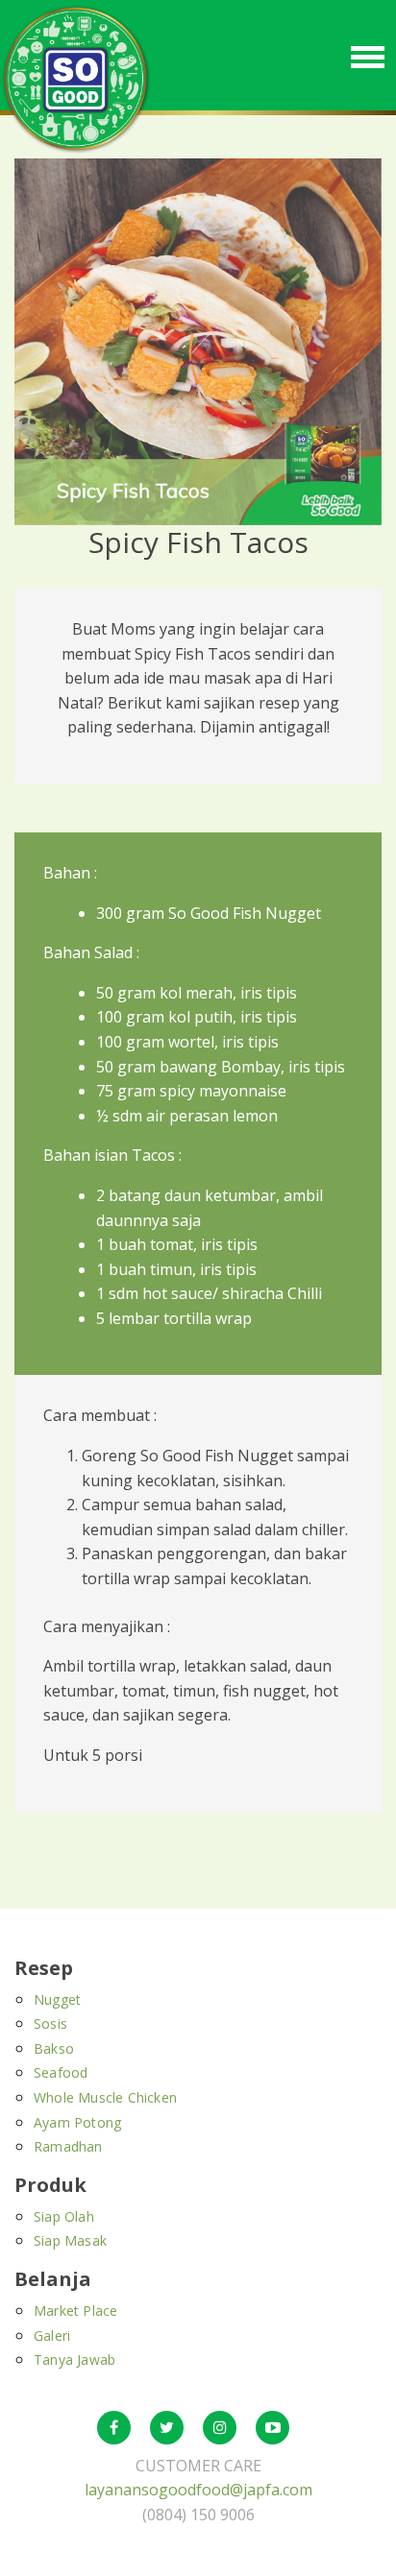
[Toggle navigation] (368, 55)
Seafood (61, 2072)
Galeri (52, 2335)
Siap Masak (70, 2240)
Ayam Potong (77, 2122)
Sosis (50, 2023)
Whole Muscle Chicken (105, 2097)
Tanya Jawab (74, 2359)
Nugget (57, 1999)
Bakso (54, 2048)
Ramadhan (68, 2146)
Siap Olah (64, 2216)
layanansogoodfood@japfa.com (198, 2490)
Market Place (75, 2311)
